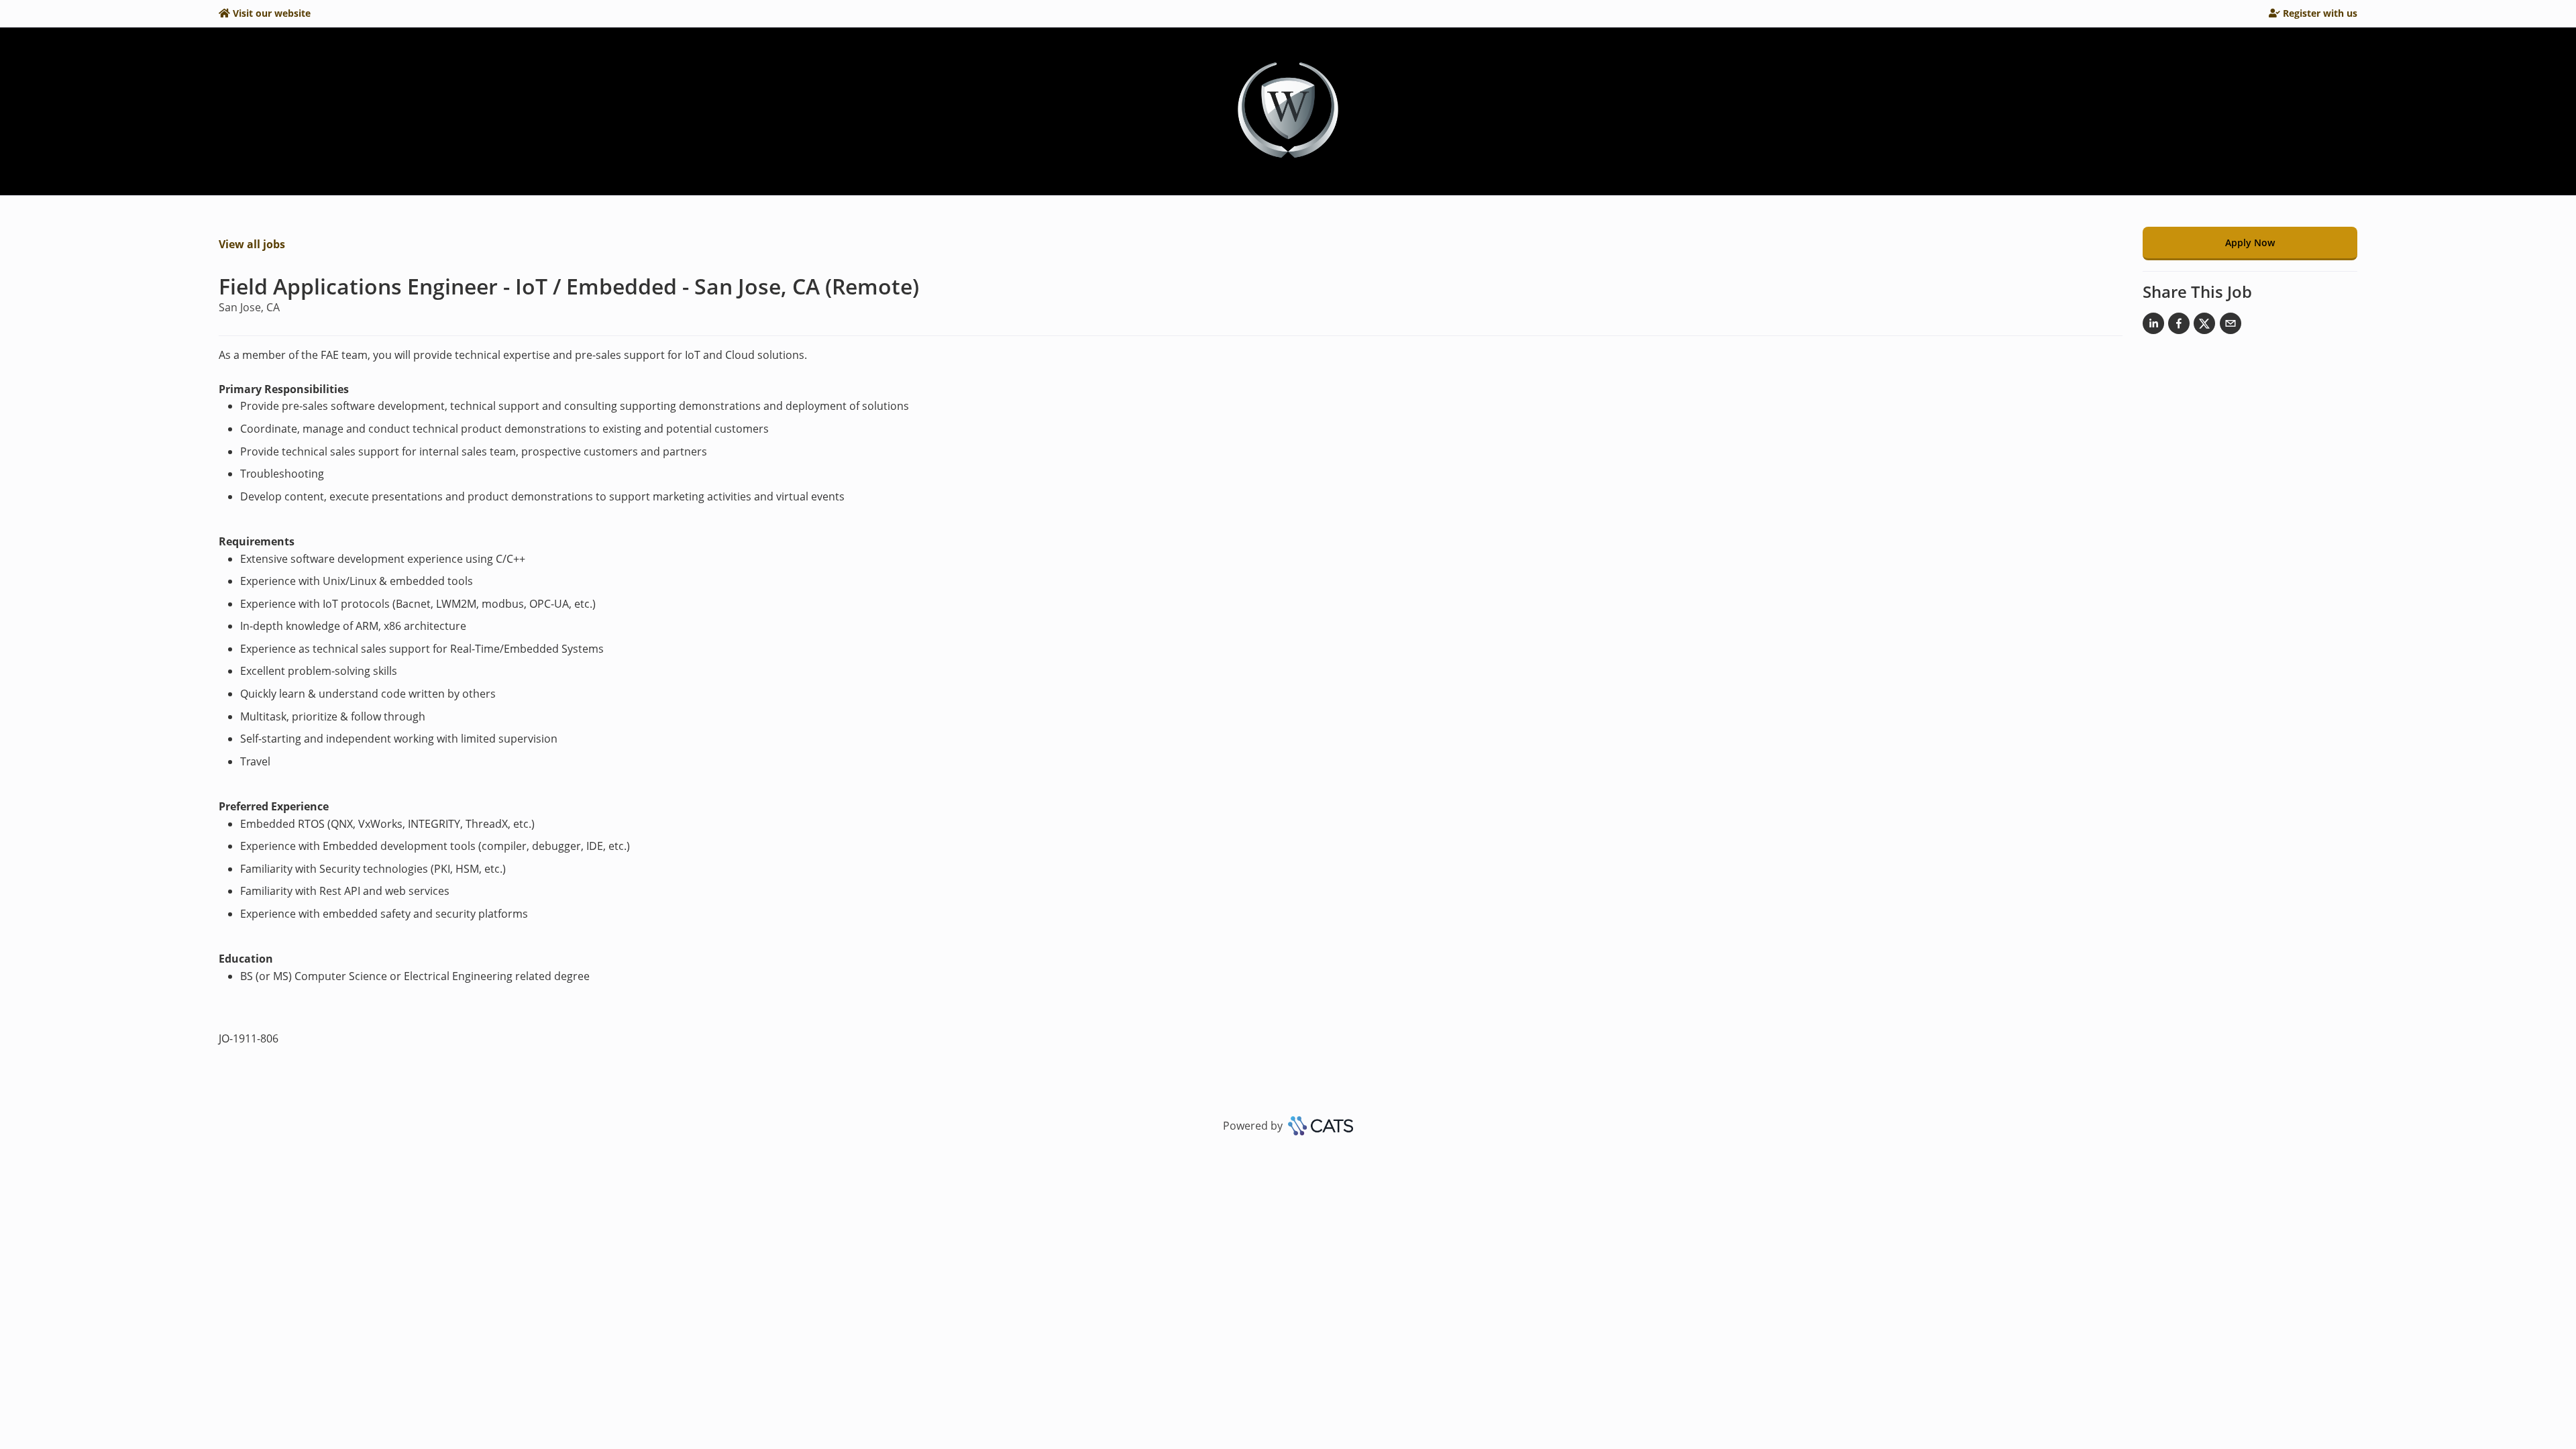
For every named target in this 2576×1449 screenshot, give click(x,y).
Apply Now (2250, 243)
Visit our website (272, 13)
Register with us (2320, 13)
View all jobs (252, 244)
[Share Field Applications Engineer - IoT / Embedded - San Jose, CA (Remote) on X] (2204, 326)
